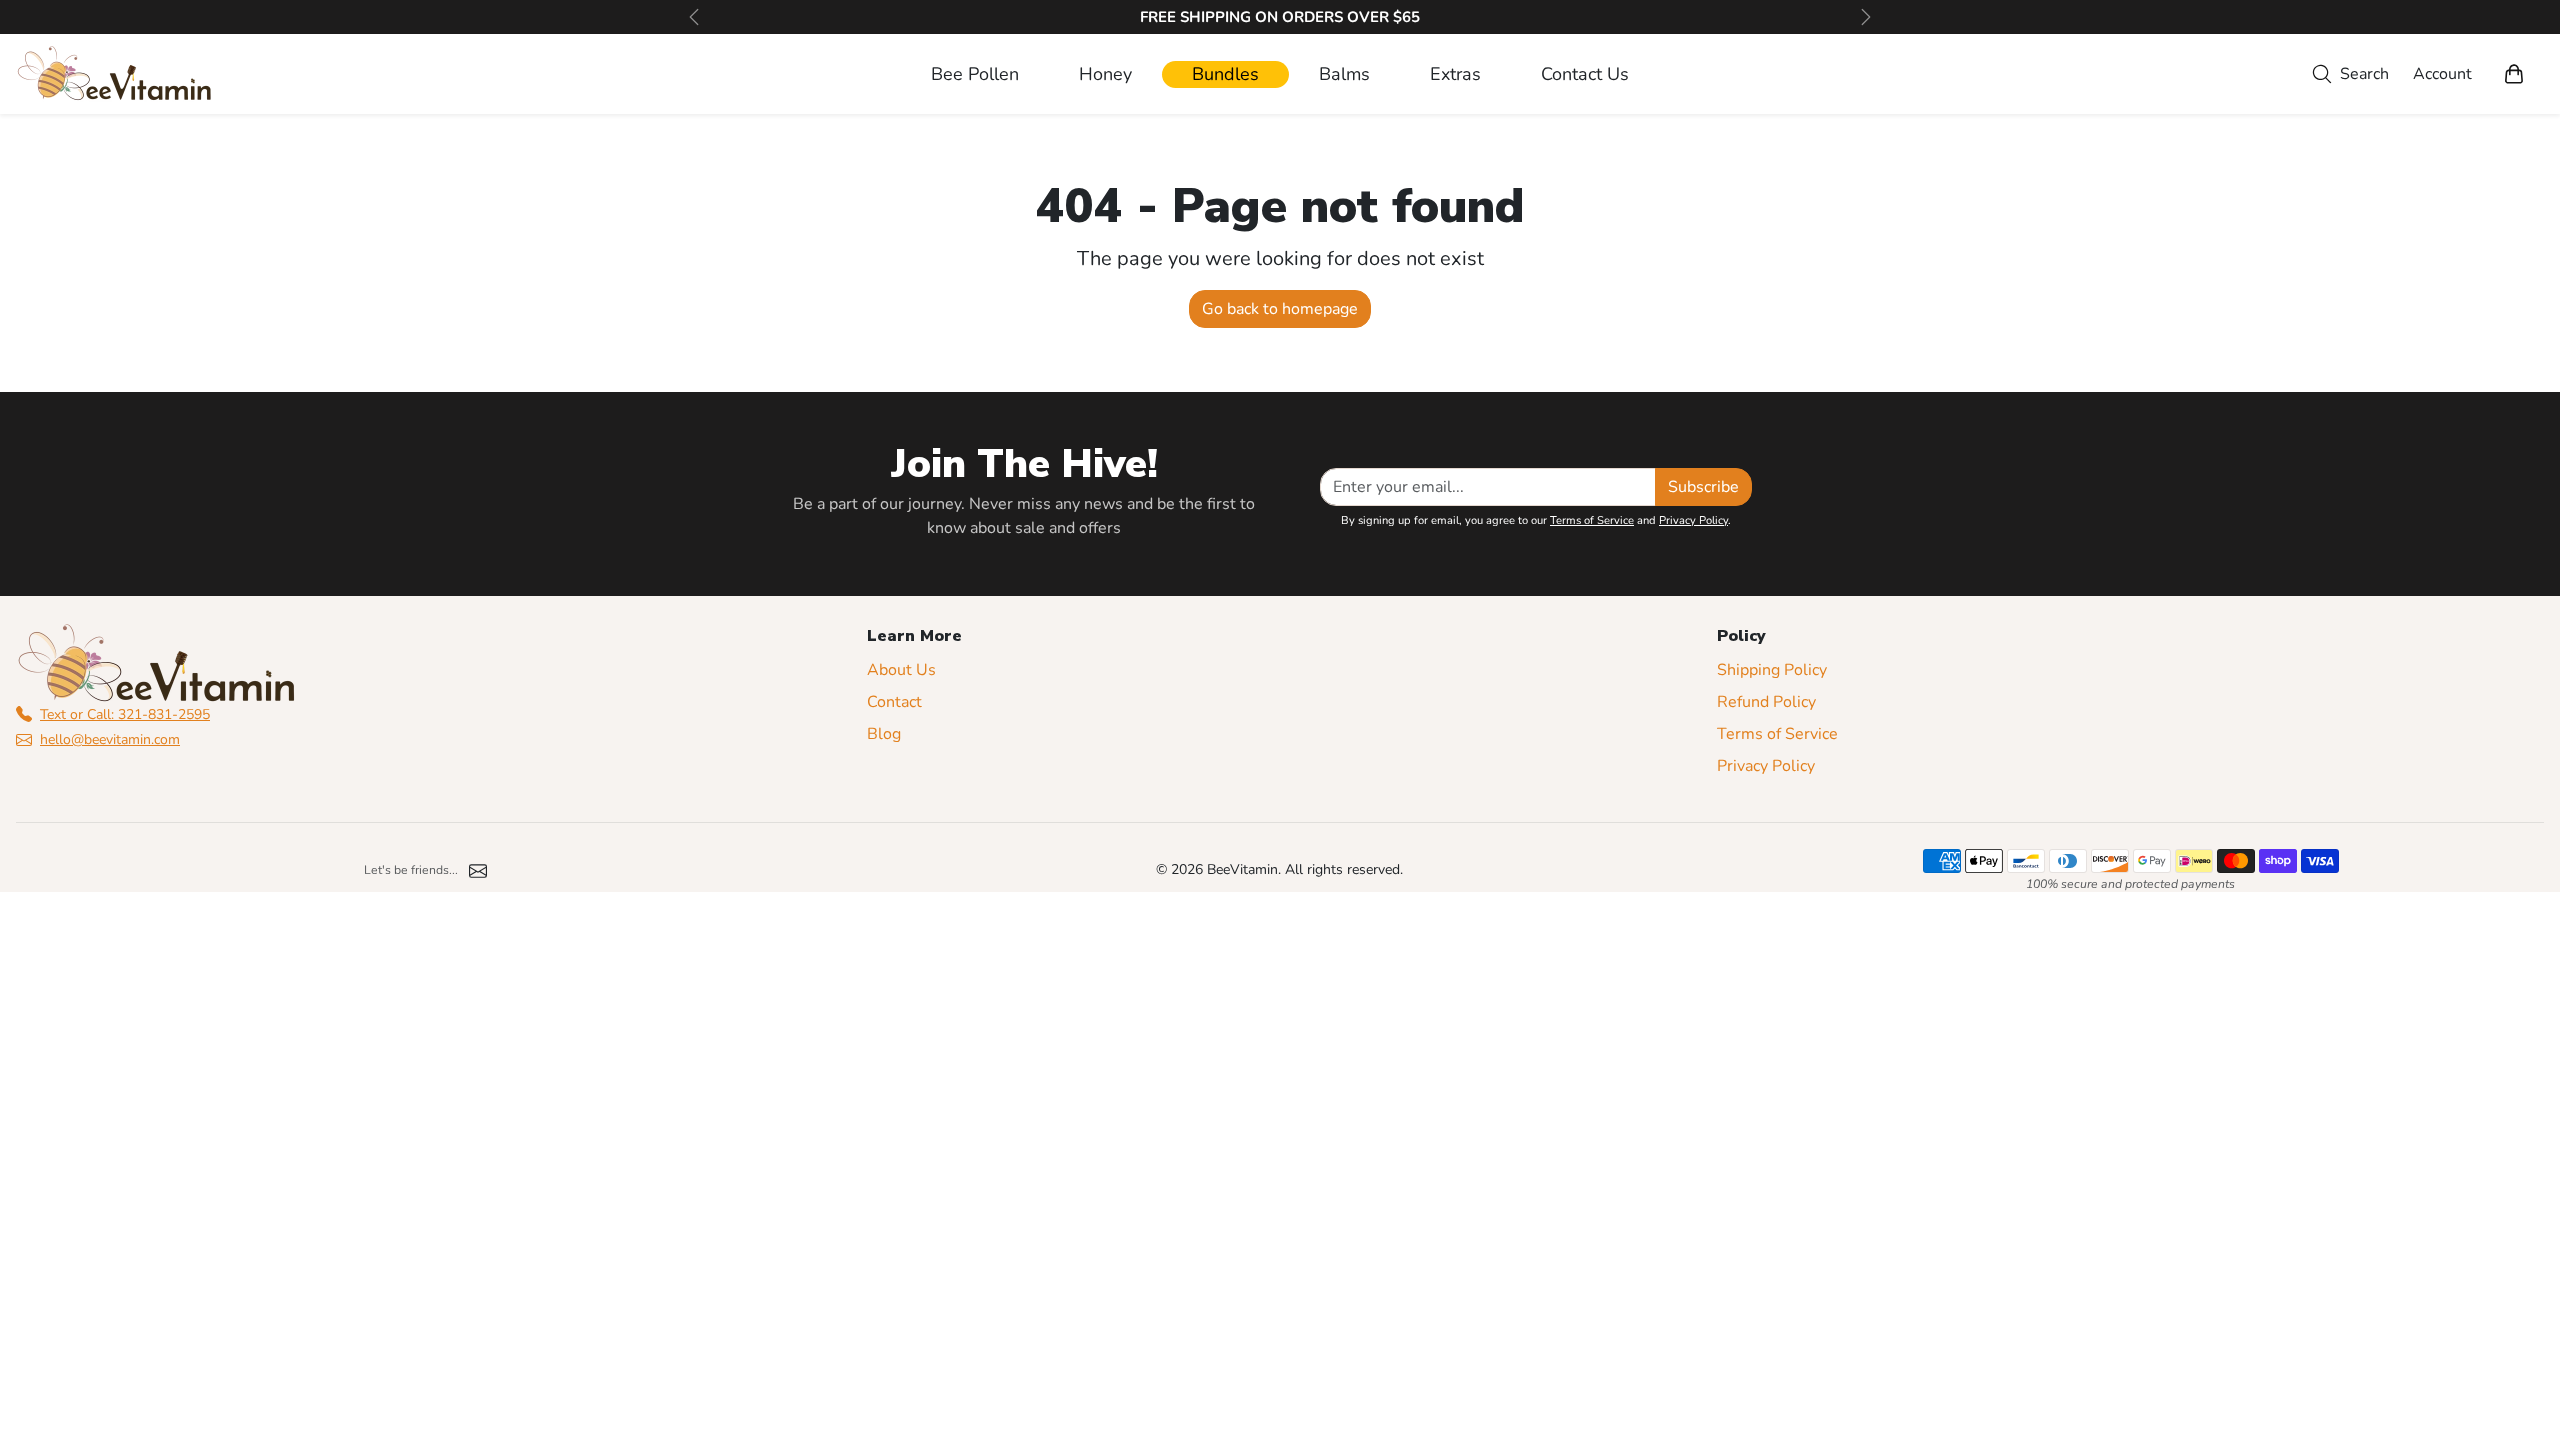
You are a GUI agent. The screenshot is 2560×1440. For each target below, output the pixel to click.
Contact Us (1585, 74)
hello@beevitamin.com (110, 739)
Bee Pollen (975, 74)
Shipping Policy (1772, 670)
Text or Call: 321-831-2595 (125, 714)
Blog (884, 734)
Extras (1455, 74)
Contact (894, 702)
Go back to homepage (1280, 309)
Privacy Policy (1693, 520)
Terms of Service (1592, 520)
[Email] (478, 869)
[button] (2346, 74)
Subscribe (1703, 487)
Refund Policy (1766, 702)
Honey (1105, 74)
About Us (901, 670)
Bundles (1225, 74)
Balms (1344, 74)
